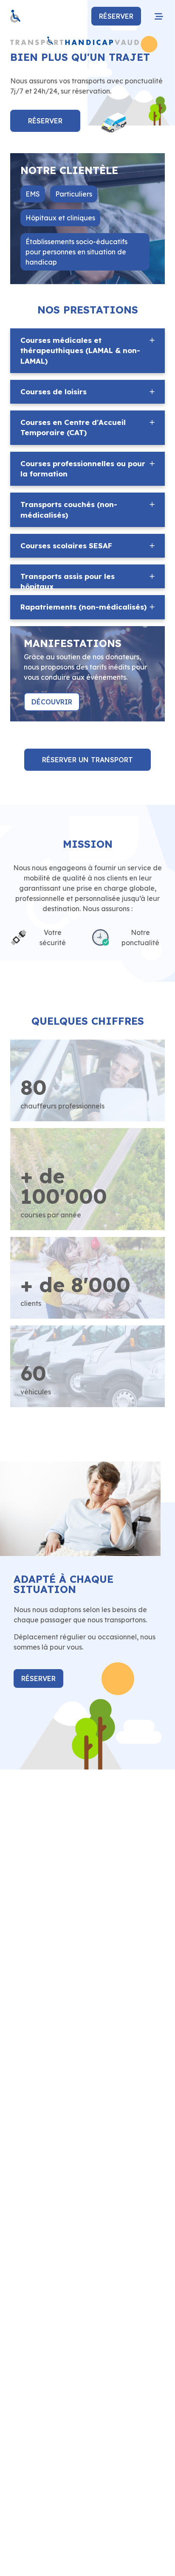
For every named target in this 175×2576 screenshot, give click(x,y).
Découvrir (52, 702)
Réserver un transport (87, 760)
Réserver (116, 16)
